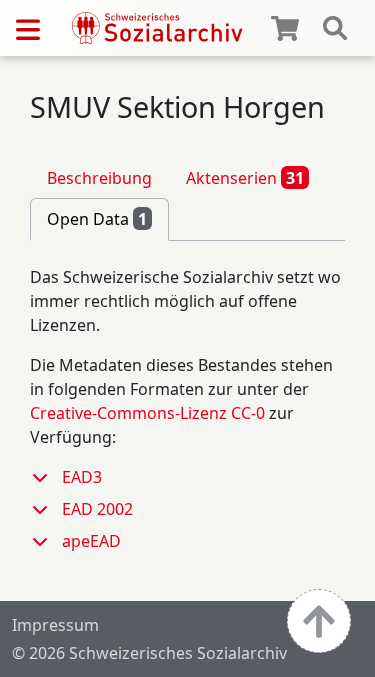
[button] (46, 477)
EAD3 (82, 477)
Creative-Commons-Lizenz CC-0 (147, 413)
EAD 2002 (97, 509)
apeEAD (91, 541)
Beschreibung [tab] (99, 178)
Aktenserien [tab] (245, 178)
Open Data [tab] (97, 219)
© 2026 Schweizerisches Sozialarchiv (149, 653)
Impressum (55, 625)
